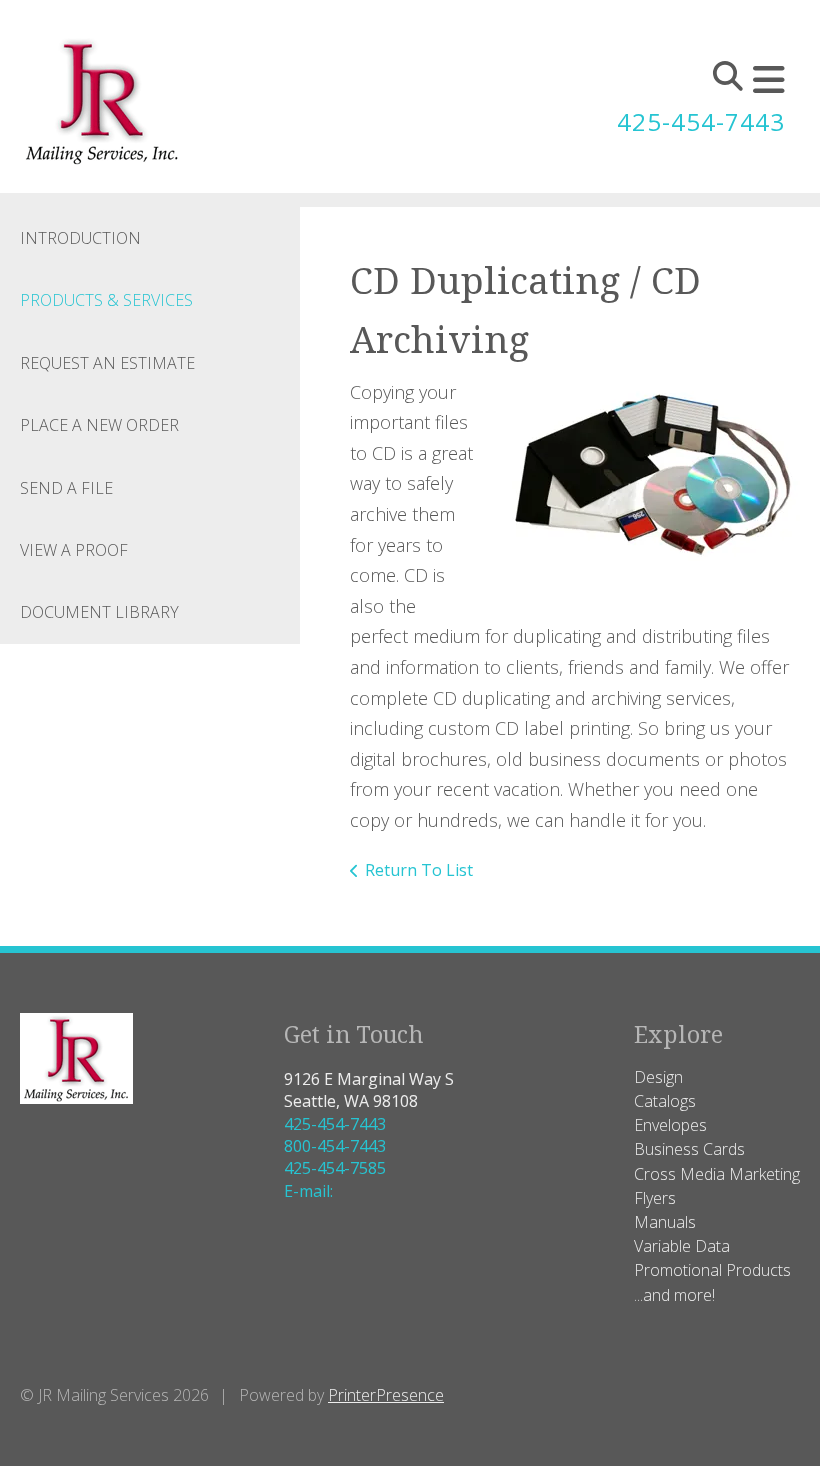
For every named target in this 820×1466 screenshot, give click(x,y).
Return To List (419, 870)
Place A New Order (99, 425)
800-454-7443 (335, 1146)
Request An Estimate (107, 363)
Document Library (99, 612)
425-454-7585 (335, 1168)
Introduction (80, 238)
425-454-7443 (701, 121)
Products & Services (106, 300)
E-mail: (308, 1191)
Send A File (66, 488)
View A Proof (74, 550)
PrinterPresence (386, 1395)
